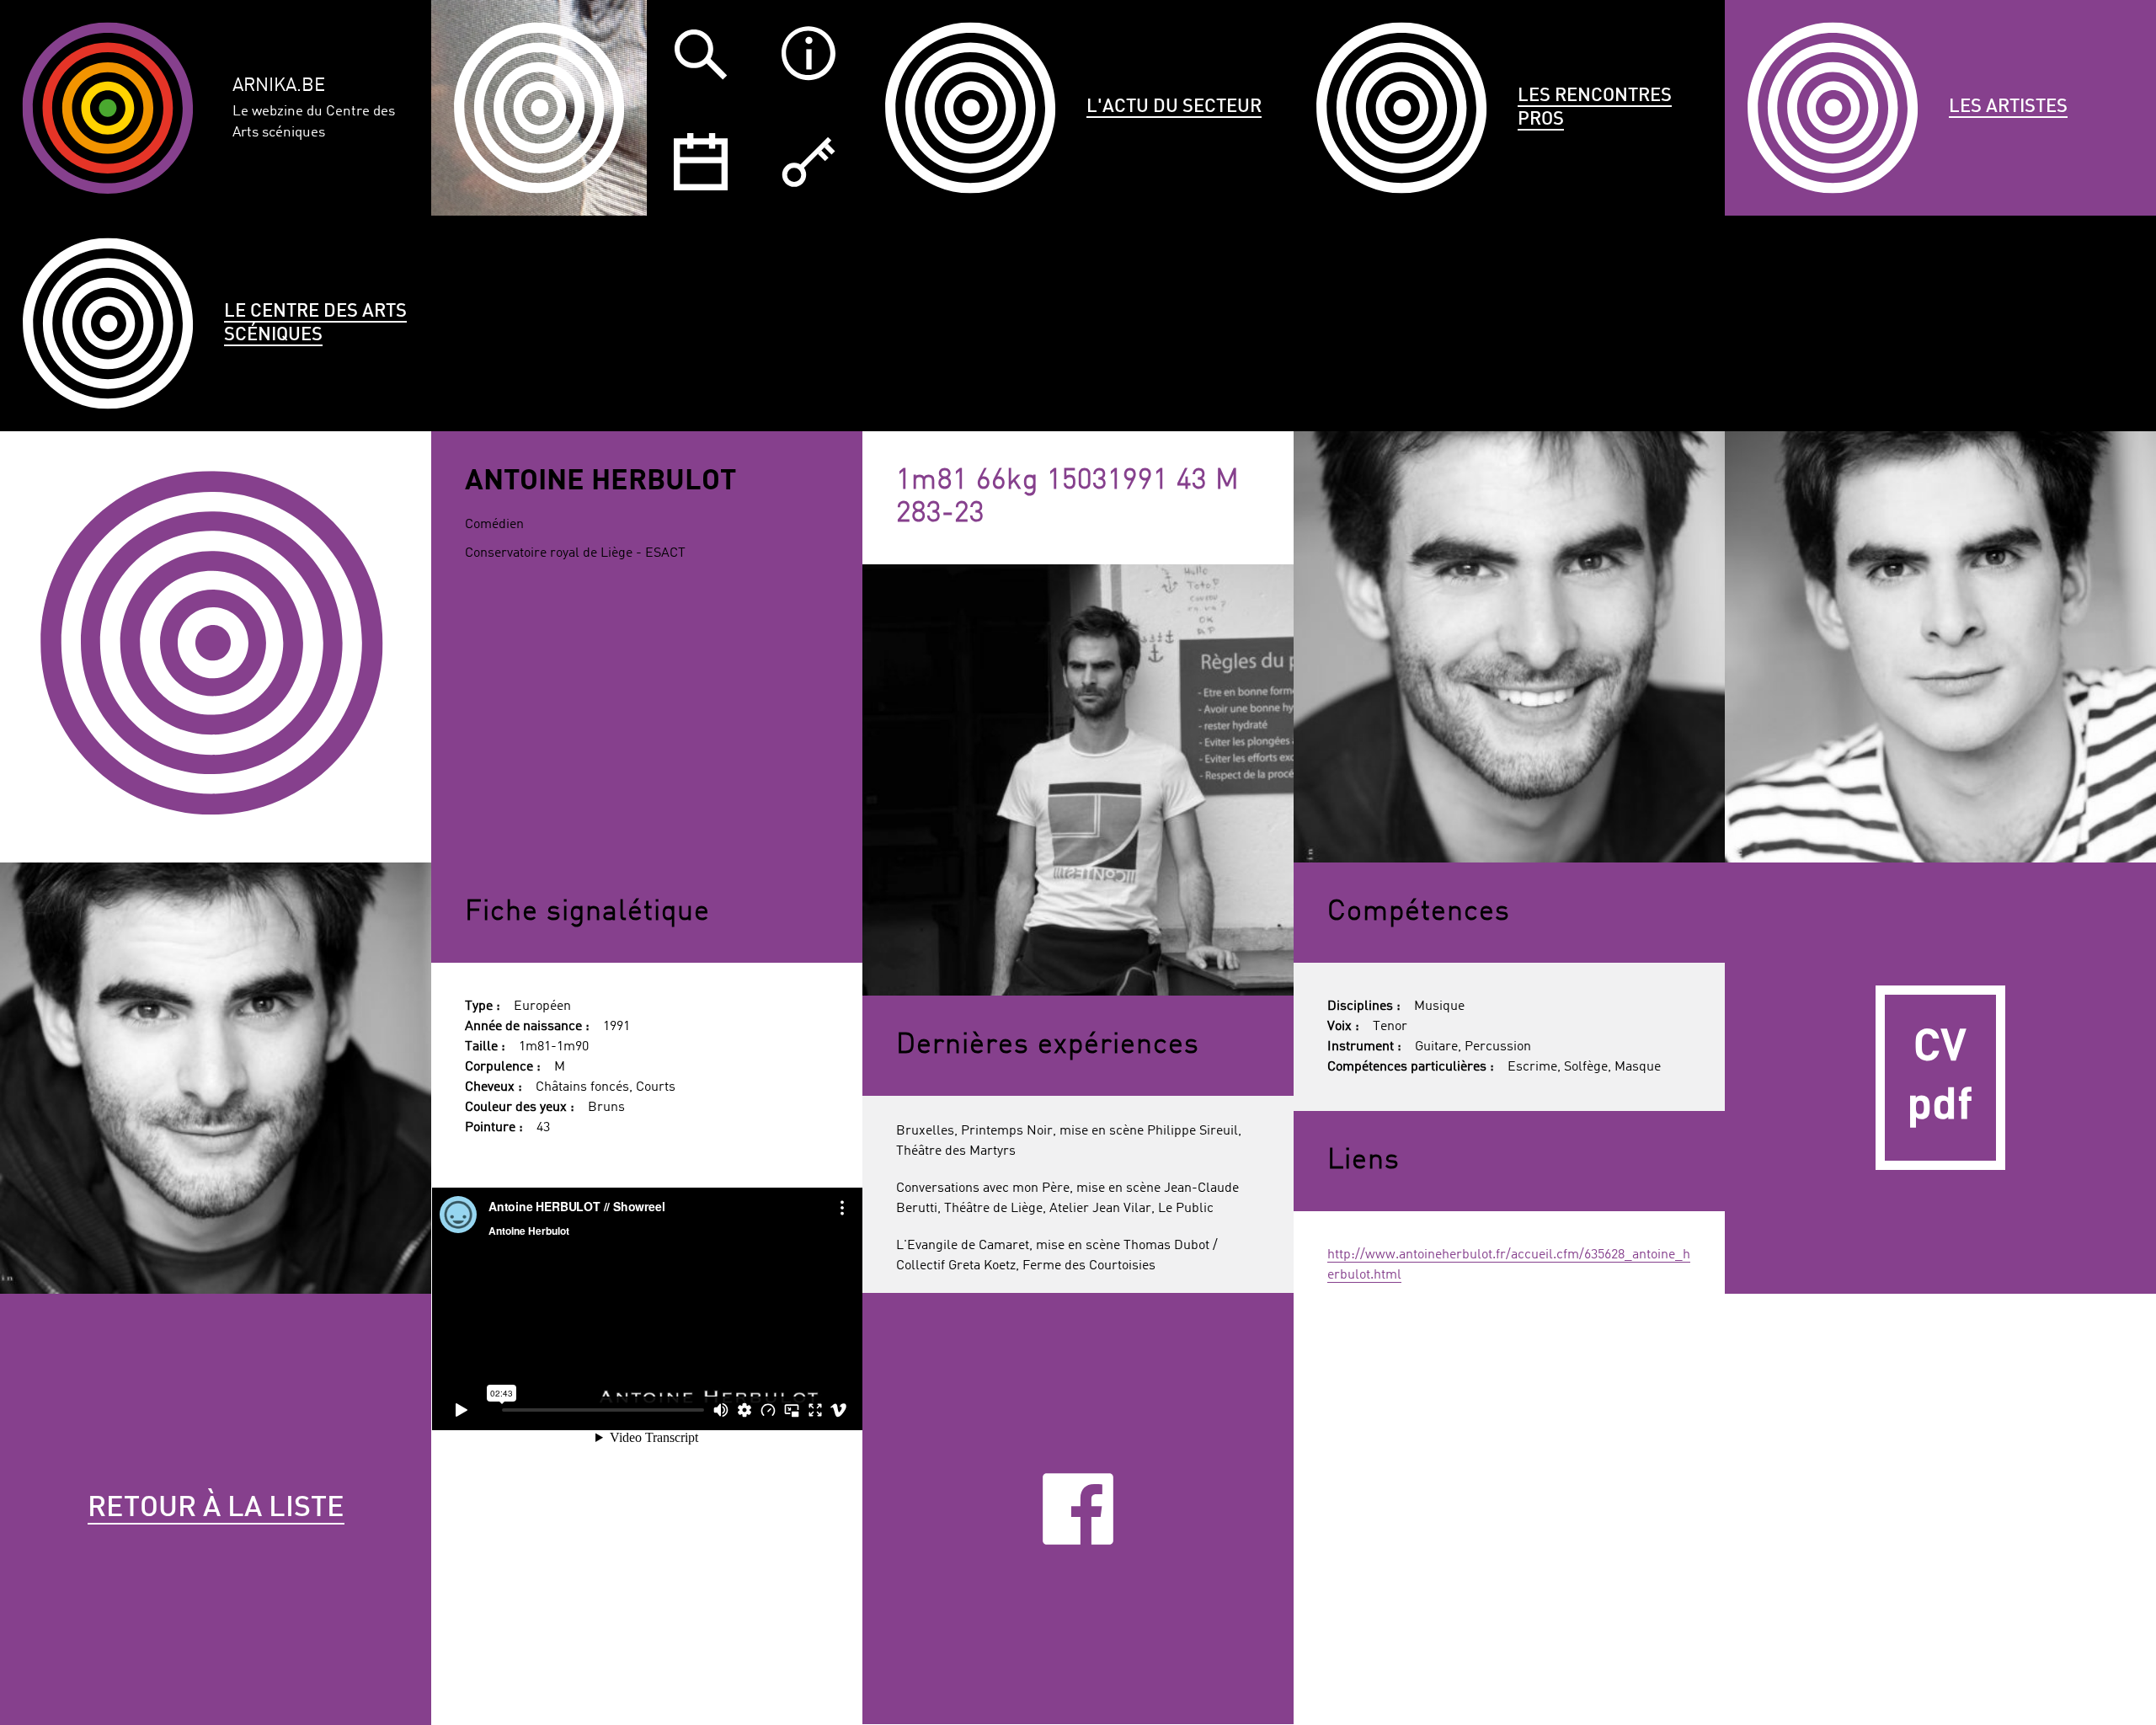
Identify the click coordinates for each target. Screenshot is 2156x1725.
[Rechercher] (701, 54)
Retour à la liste (216, 1509)
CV (1940, 1078)
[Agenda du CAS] (701, 162)
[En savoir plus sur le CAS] (808, 54)
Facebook (1078, 1509)
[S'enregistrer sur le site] (808, 162)
